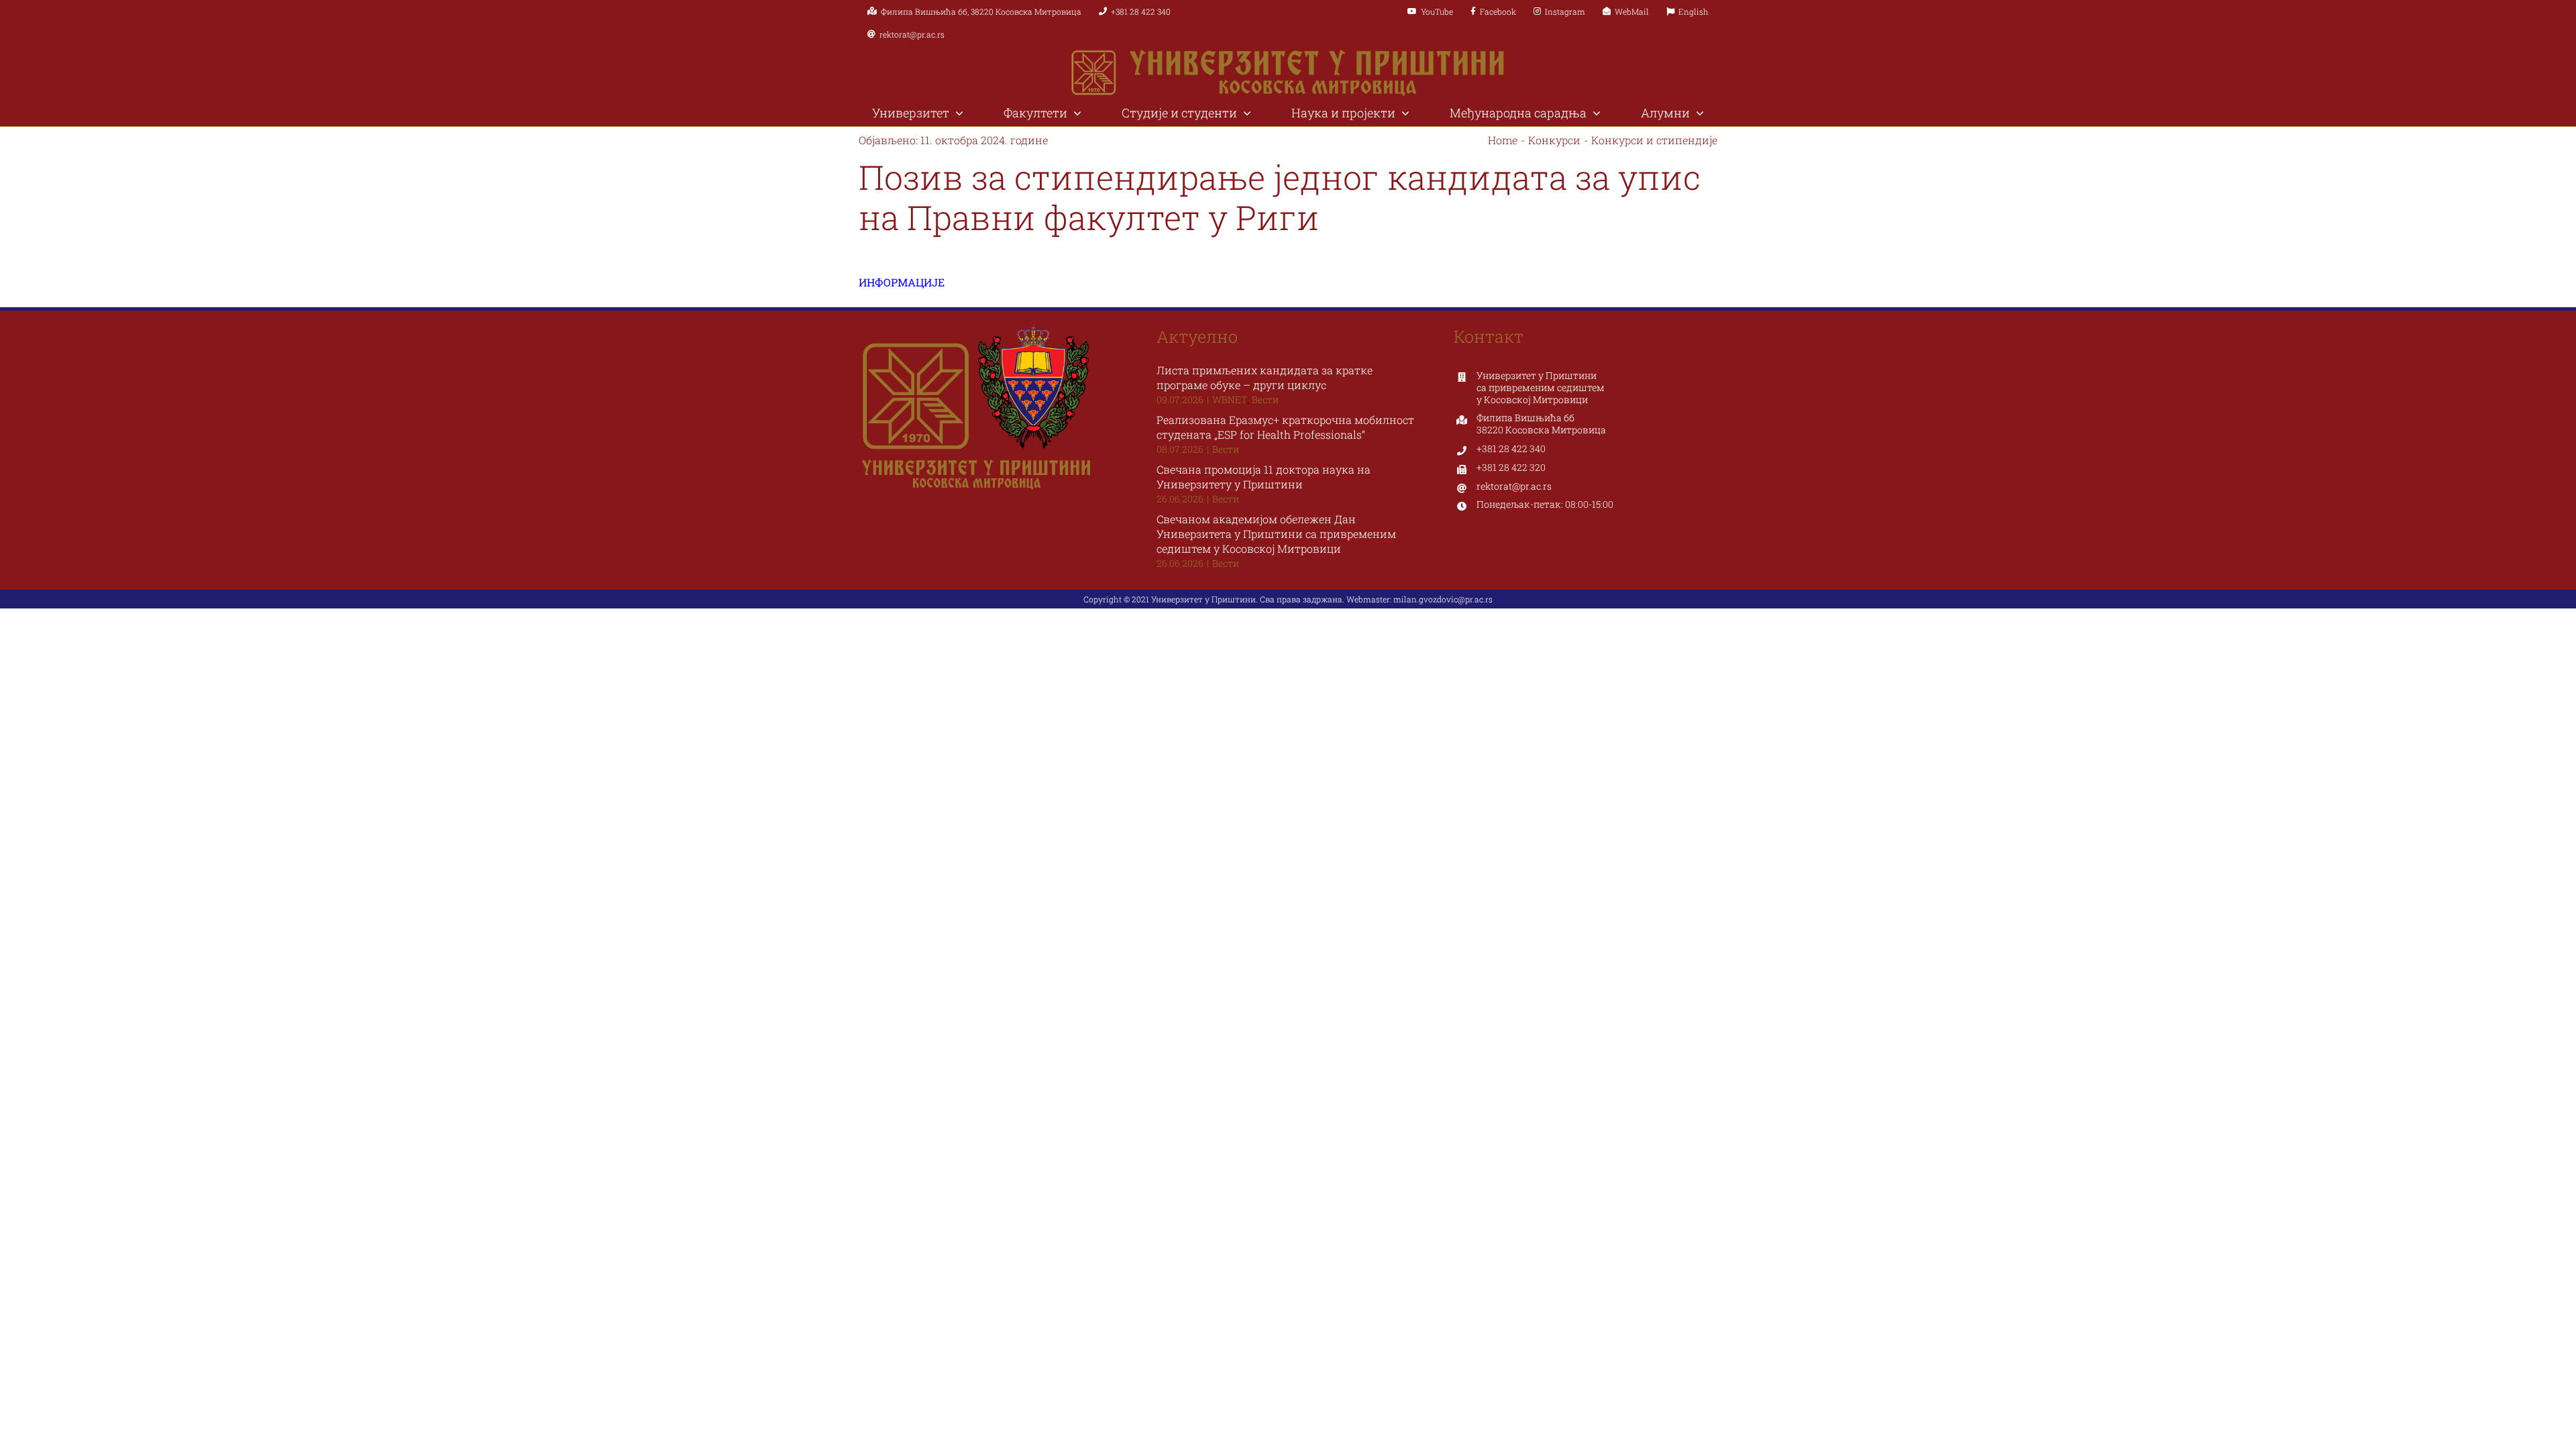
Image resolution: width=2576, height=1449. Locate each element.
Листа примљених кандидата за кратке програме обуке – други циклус (1265, 377)
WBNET (1230, 399)
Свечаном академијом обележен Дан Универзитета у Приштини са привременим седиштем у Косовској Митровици (1276, 534)
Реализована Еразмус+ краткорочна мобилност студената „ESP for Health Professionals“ (1285, 427)
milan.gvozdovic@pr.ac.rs (1443, 599)
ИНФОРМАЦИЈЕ (903, 282)
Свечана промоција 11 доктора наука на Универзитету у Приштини (1264, 477)
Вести (1265, 399)
